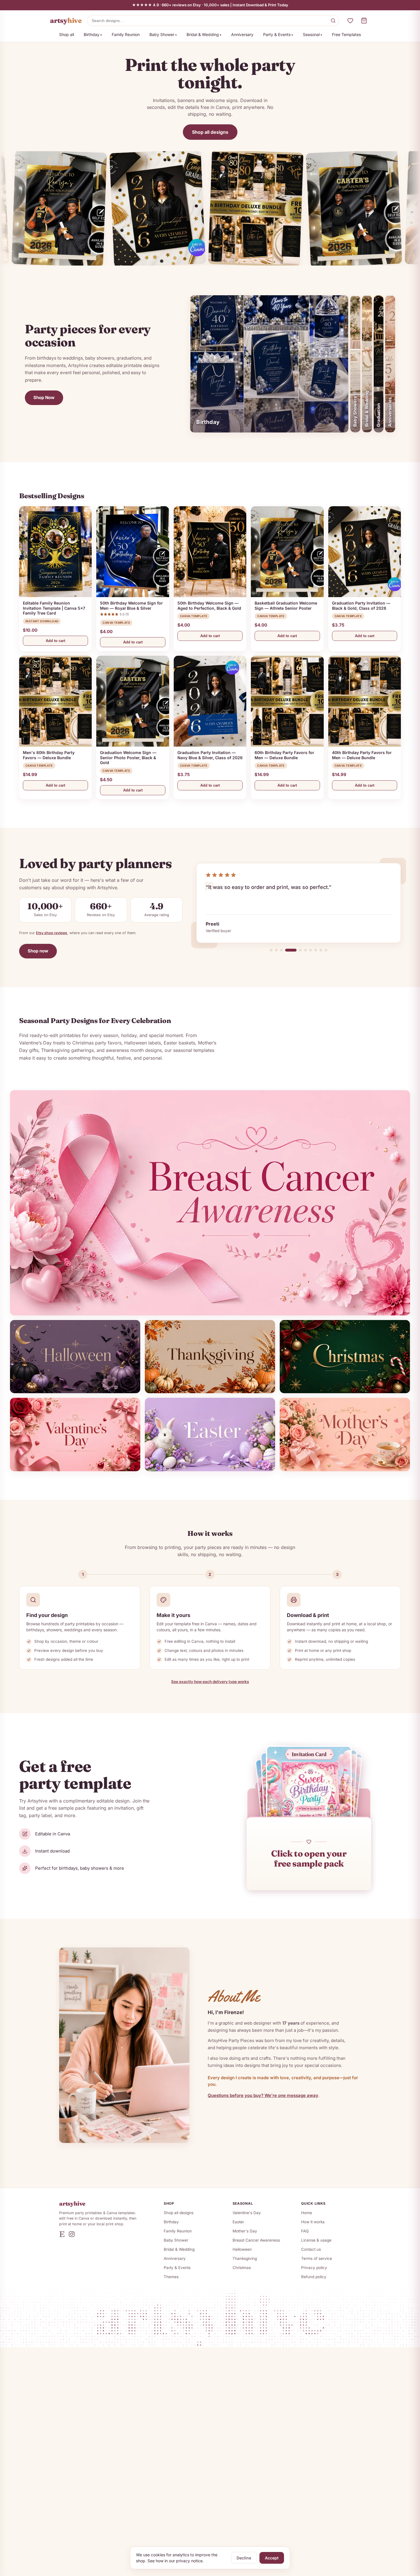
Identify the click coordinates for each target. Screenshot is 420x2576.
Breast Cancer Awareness (256, 2240)
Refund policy (314, 2277)
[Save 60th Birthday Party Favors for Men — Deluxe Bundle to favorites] (317, 662)
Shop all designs (210, 132)
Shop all (67, 34)
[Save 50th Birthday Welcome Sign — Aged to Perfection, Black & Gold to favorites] (240, 513)
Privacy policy (314, 2268)
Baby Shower (162, 34)
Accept (272, 2558)
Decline (244, 2558)
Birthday (92, 34)
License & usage (316, 2240)
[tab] (271, 950)
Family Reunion (126, 34)
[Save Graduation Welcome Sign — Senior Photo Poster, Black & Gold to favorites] (163, 662)
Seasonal (311, 34)
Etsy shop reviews (52, 933)
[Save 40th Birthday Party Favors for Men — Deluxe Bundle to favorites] (394, 662)
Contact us (311, 2249)
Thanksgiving (245, 2258)
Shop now (38, 951)
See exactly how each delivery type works (210, 1682)
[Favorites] (350, 21)
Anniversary (242, 34)
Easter (238, 2222)
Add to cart (55, 641)
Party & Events (277, 34)
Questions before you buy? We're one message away (263, 2095)
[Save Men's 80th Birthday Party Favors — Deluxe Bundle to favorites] (85, 662)
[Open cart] (364, 21)
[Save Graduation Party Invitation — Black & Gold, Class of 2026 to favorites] (394, 513)
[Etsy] (62, 2234)
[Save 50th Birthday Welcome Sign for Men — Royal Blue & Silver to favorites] (163, 513)
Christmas (242, 2268)
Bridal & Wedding (203, 34)
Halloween (242, 2249)
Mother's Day (245, 2231)
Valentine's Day (247, 2213)
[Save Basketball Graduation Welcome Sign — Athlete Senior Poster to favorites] (317, 513)
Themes (171, 2277)
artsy (66, 20)
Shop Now (44, 397)
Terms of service (317, 2258)
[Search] (333, 21)
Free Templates (346, 34)
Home (307, 2213)
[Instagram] (72, 2234)
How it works (313, 2222)
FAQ (305, 2231)
